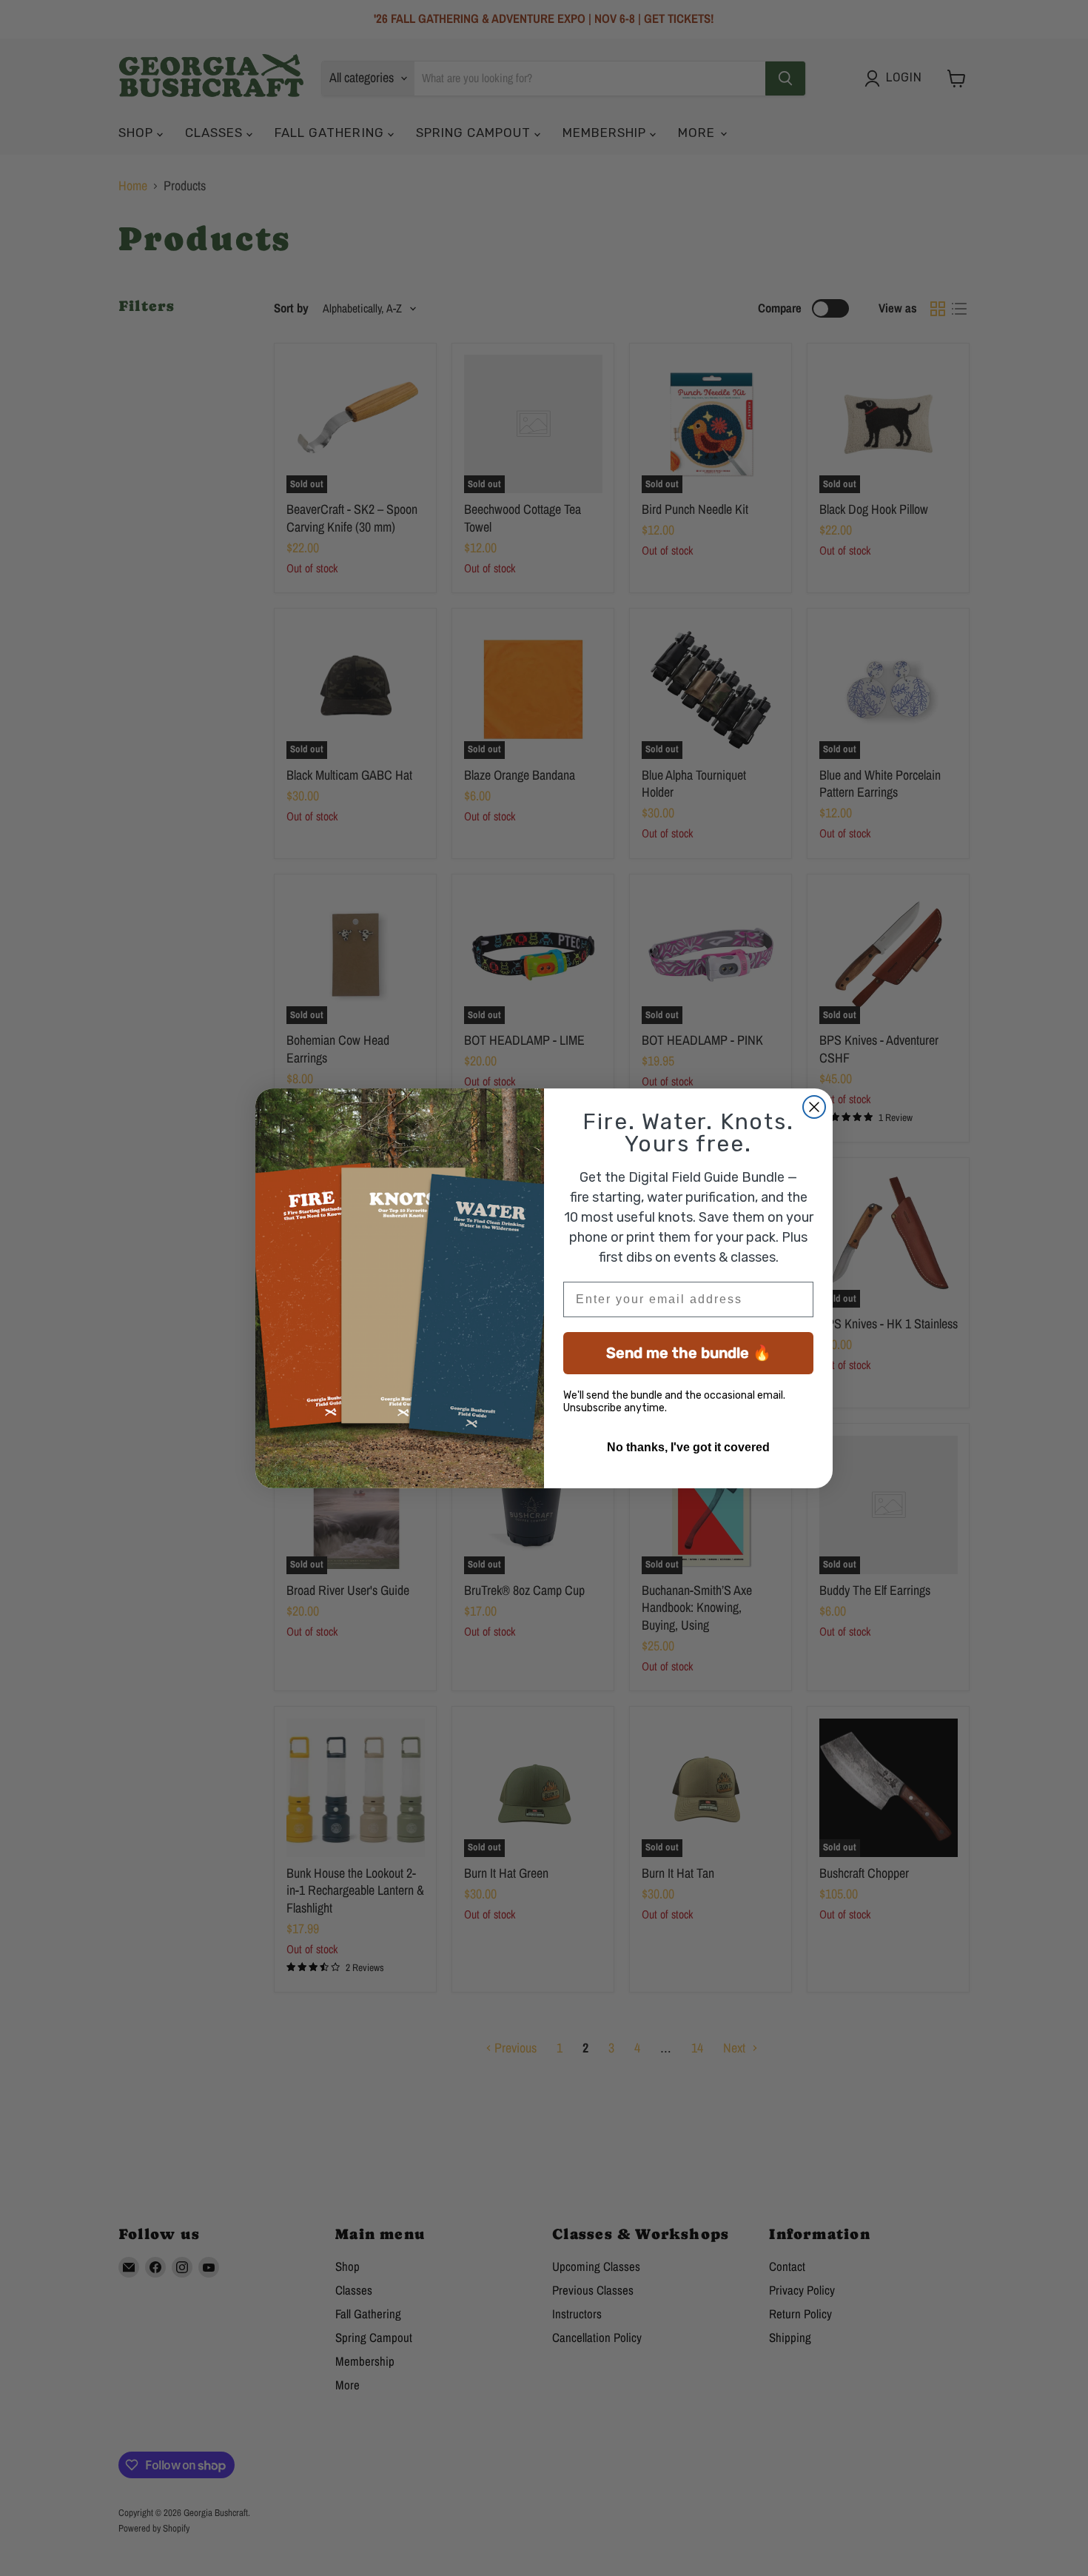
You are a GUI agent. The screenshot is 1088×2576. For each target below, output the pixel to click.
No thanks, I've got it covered (688, 1447)
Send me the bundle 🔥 (689, 1353)
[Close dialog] (814, 1107)
